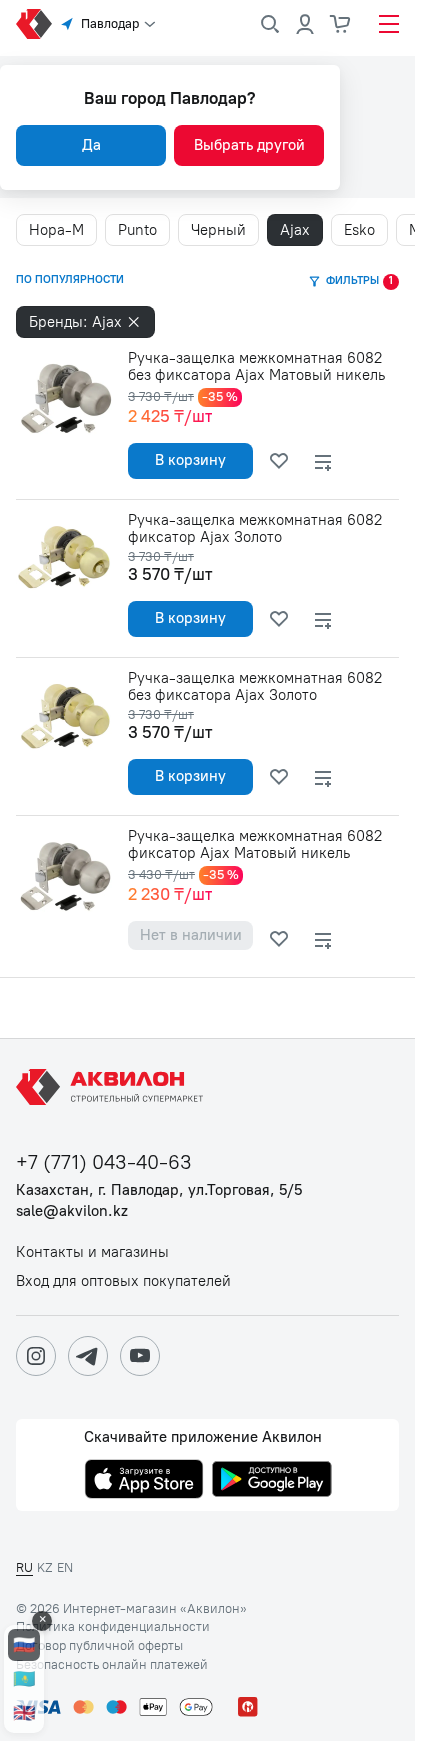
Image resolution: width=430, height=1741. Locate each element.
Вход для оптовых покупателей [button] (123, 1281)
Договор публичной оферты (99, 1646)
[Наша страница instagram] (36, 1356)
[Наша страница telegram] (88, 1356)
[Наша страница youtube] (140, 1356)
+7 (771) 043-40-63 (104, 1162)
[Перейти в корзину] (341, 24)
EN (65, 1567)
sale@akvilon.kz (72, 1211)
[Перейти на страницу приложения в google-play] (272, 1481)
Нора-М (56, 230)
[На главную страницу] (113, 1087)
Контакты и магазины (92, 1252)
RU (24, 1567)
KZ (45, 1567)
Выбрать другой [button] (249, 145)
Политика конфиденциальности (113, 1627)
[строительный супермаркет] (34, 24)
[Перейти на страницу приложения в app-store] (144, 1481)
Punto (137, 230)
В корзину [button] (190, 460)
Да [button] (91, 145)
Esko (359, 230)
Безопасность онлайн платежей (112, 1665)
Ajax (295, 230)
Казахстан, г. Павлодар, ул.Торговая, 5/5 (159, 1190)
